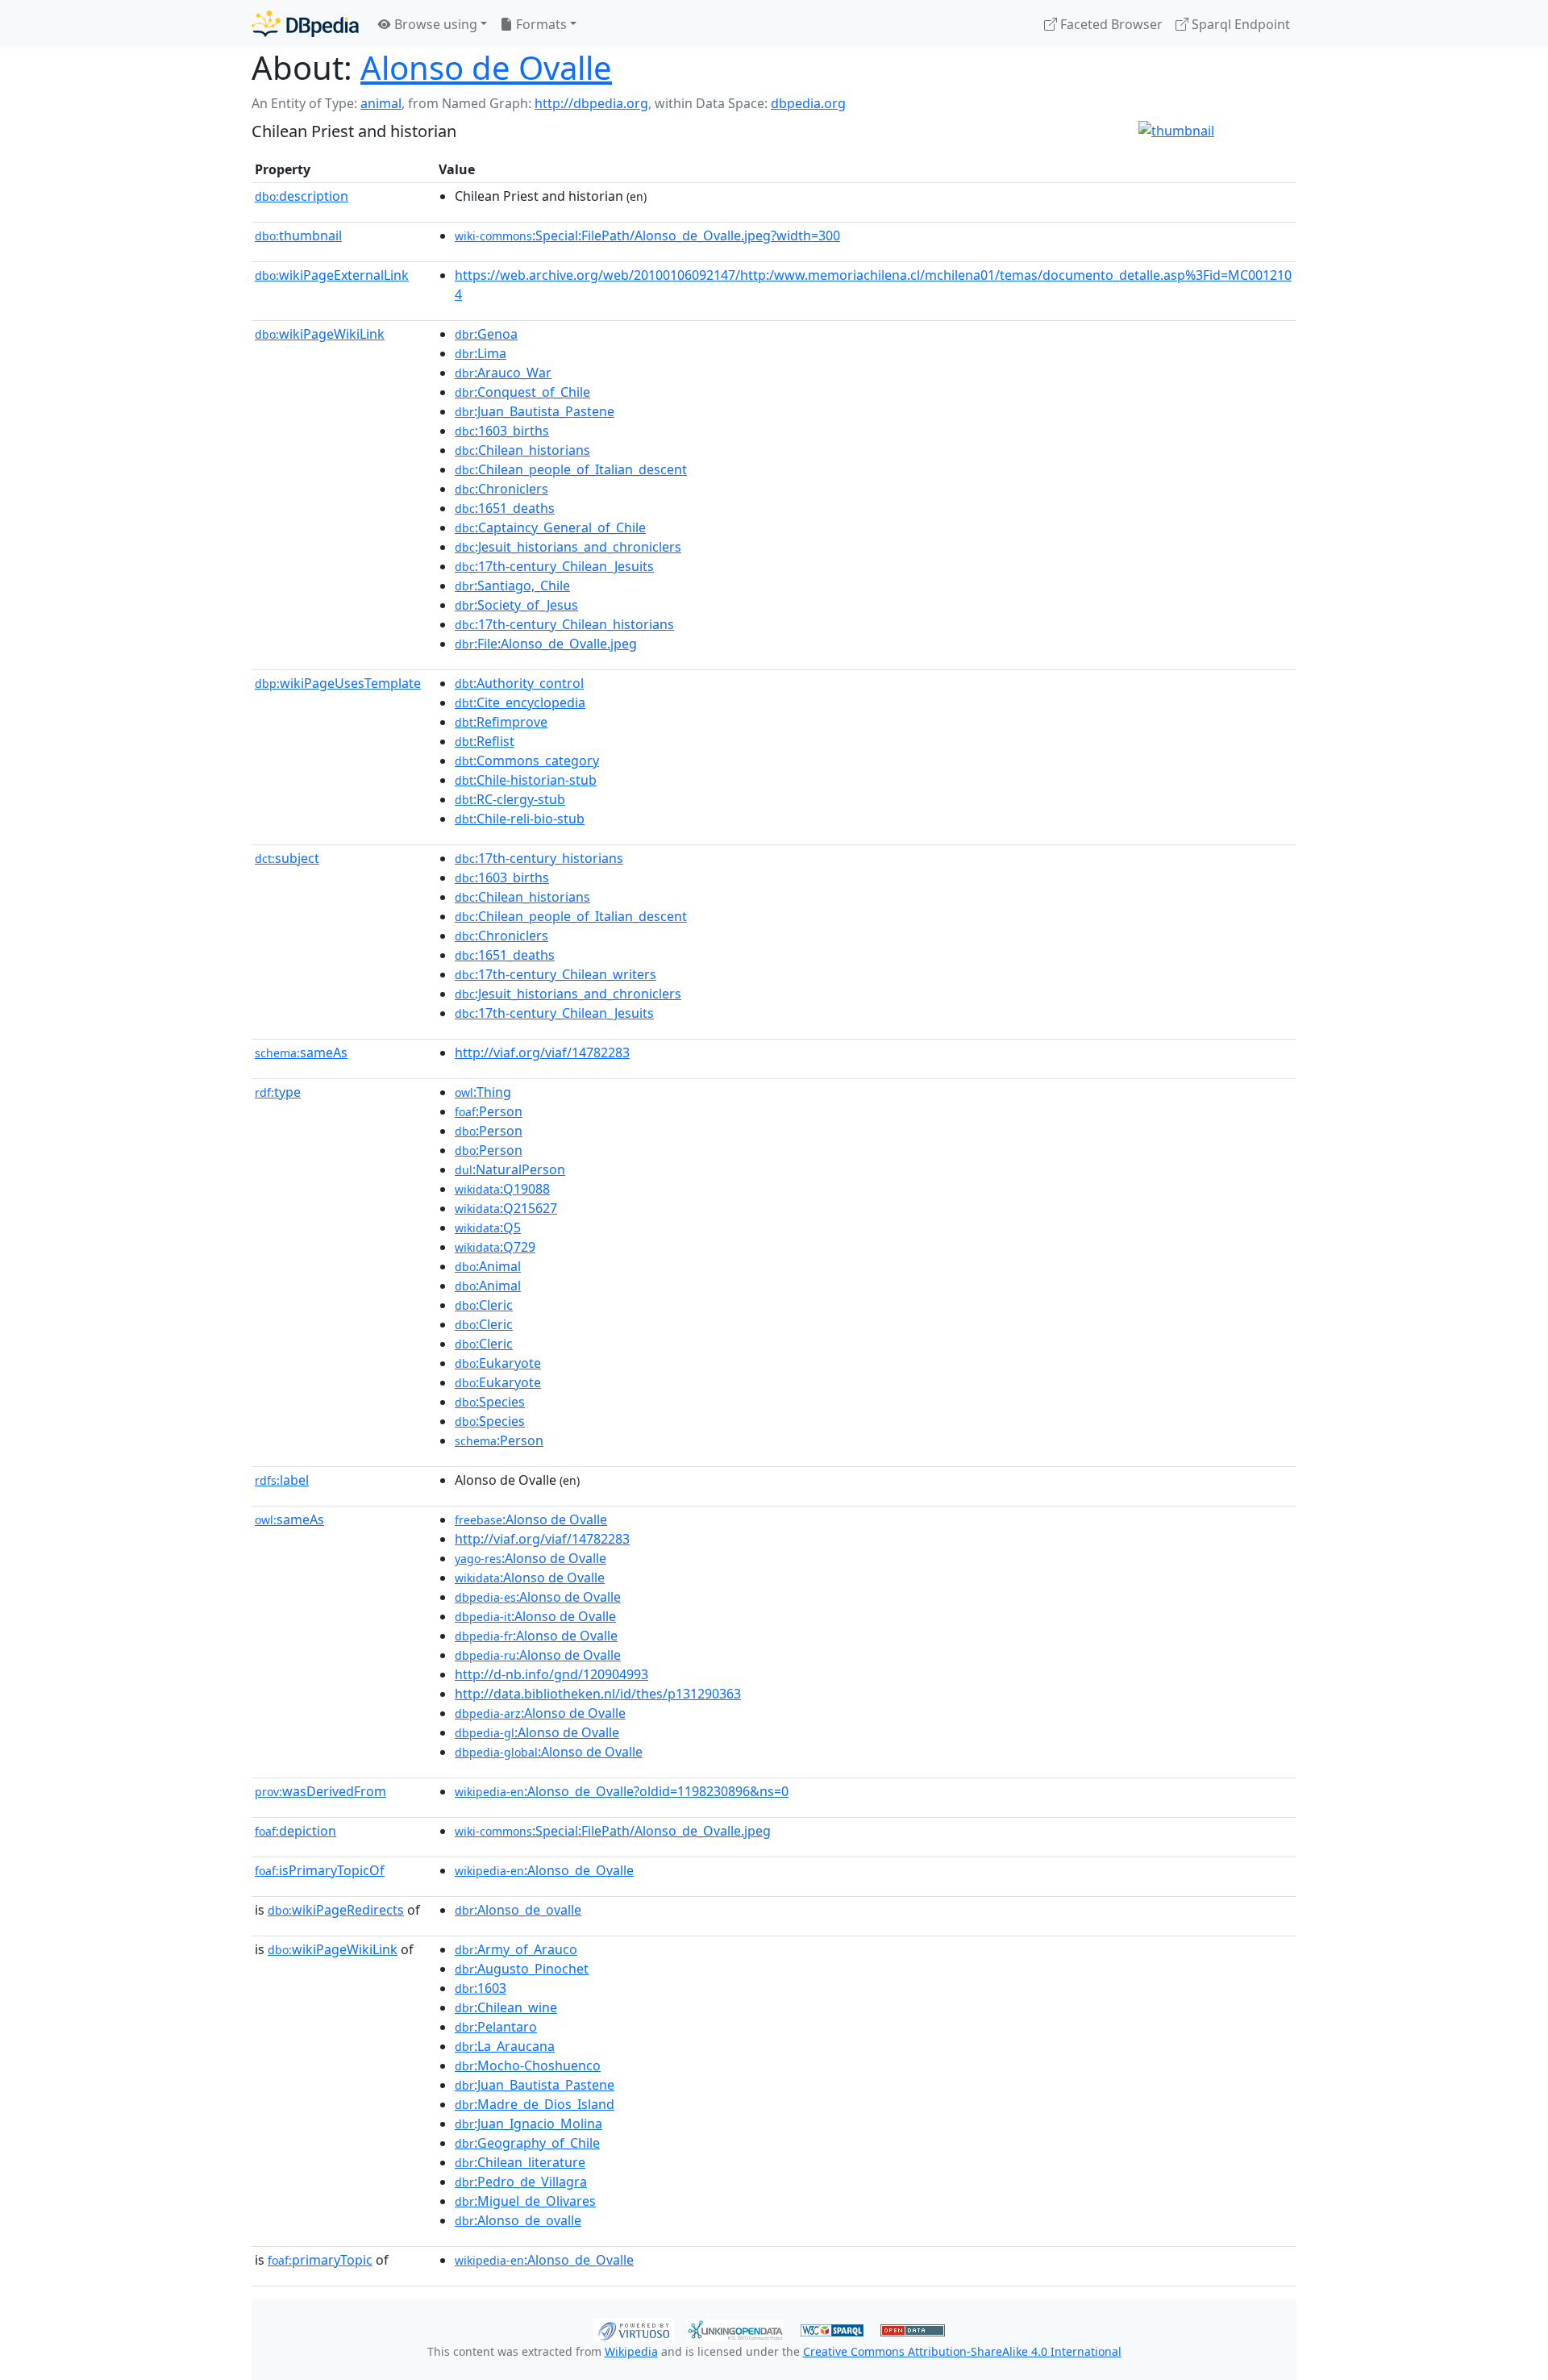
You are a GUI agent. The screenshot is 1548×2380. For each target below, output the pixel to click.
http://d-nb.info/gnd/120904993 (551, 1674)
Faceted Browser (1110, 24)
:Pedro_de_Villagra (521, 2182)
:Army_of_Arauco (516, 1949)
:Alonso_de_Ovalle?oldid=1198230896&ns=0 (622, 1791)
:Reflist (485, 741)
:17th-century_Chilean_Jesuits (554, 566)
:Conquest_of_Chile (522, 392)
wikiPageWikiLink (320, 334)
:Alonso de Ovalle (531, 1519)
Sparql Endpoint (1239, 24)
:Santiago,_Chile (512, 586)
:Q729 (495, 1247)
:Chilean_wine (506, 2007)
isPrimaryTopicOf (320, 1870)
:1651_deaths (505, 508)
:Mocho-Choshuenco (528, 2065)
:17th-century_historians (539, 858)
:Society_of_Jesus (516, 605)
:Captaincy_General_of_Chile (550, 527)
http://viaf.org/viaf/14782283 (542, 1052)
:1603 (481, 1988)
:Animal (488, 1266)
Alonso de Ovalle (486, 67)
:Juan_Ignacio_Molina (528, 2124)
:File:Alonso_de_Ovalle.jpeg (546, 644)
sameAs (301, 1052)
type (278, 1092)
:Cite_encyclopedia (520, 702)
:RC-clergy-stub (510, 799)
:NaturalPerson (510, 1169)
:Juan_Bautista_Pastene (535, 411)
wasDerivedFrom (320, 1791)
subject (287, 858)
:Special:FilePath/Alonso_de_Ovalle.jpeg (613, 1831)
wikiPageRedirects (336, 1910)
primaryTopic (320, 2260)
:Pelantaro (496, 2027)
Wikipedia (631, 2351)
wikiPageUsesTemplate (338, 683)
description (302, 196)
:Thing (483, 1092)
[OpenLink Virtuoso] (634, 2328)
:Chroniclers (501, 489)
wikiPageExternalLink (332, 275)
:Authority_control (519, 683)
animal (381, 103)
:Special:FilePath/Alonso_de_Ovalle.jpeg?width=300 (647, 235)
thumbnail (298, 235)
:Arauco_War (503, 373)
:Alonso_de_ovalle (518, 1910)
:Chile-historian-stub (526, 780)
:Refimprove (501, 722)
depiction (295, 1831)
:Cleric (484, 1305)
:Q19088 (502, 1189)
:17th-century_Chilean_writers (556, 974)
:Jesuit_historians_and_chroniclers (568, 547)
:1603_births (502, 431)
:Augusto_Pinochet (522, 1969)
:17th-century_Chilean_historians (564, 624)
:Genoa (486, 334)
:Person (489, 1111)
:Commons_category (527, 761)
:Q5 (488, 1228)
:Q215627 (506, 1208)
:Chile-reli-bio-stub (520, 819)
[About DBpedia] (305, 24)
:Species (490, 1402)
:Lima (481, 353)
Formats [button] (540, 24)
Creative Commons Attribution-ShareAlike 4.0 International (962, 2351)
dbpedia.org (808, 103)
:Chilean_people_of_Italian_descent (571, 469)
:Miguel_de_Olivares (525, 2201)
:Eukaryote (498, 1363)
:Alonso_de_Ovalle (544, 1870)
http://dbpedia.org (591, 103)
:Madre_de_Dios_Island (535, 2104)
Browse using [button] (434, 24)
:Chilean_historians (522, 450)
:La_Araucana (505, 2046)
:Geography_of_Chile (527, 2143)
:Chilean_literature (520, 2162)
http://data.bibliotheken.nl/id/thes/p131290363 (598, 1694)
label (282, 1480)
